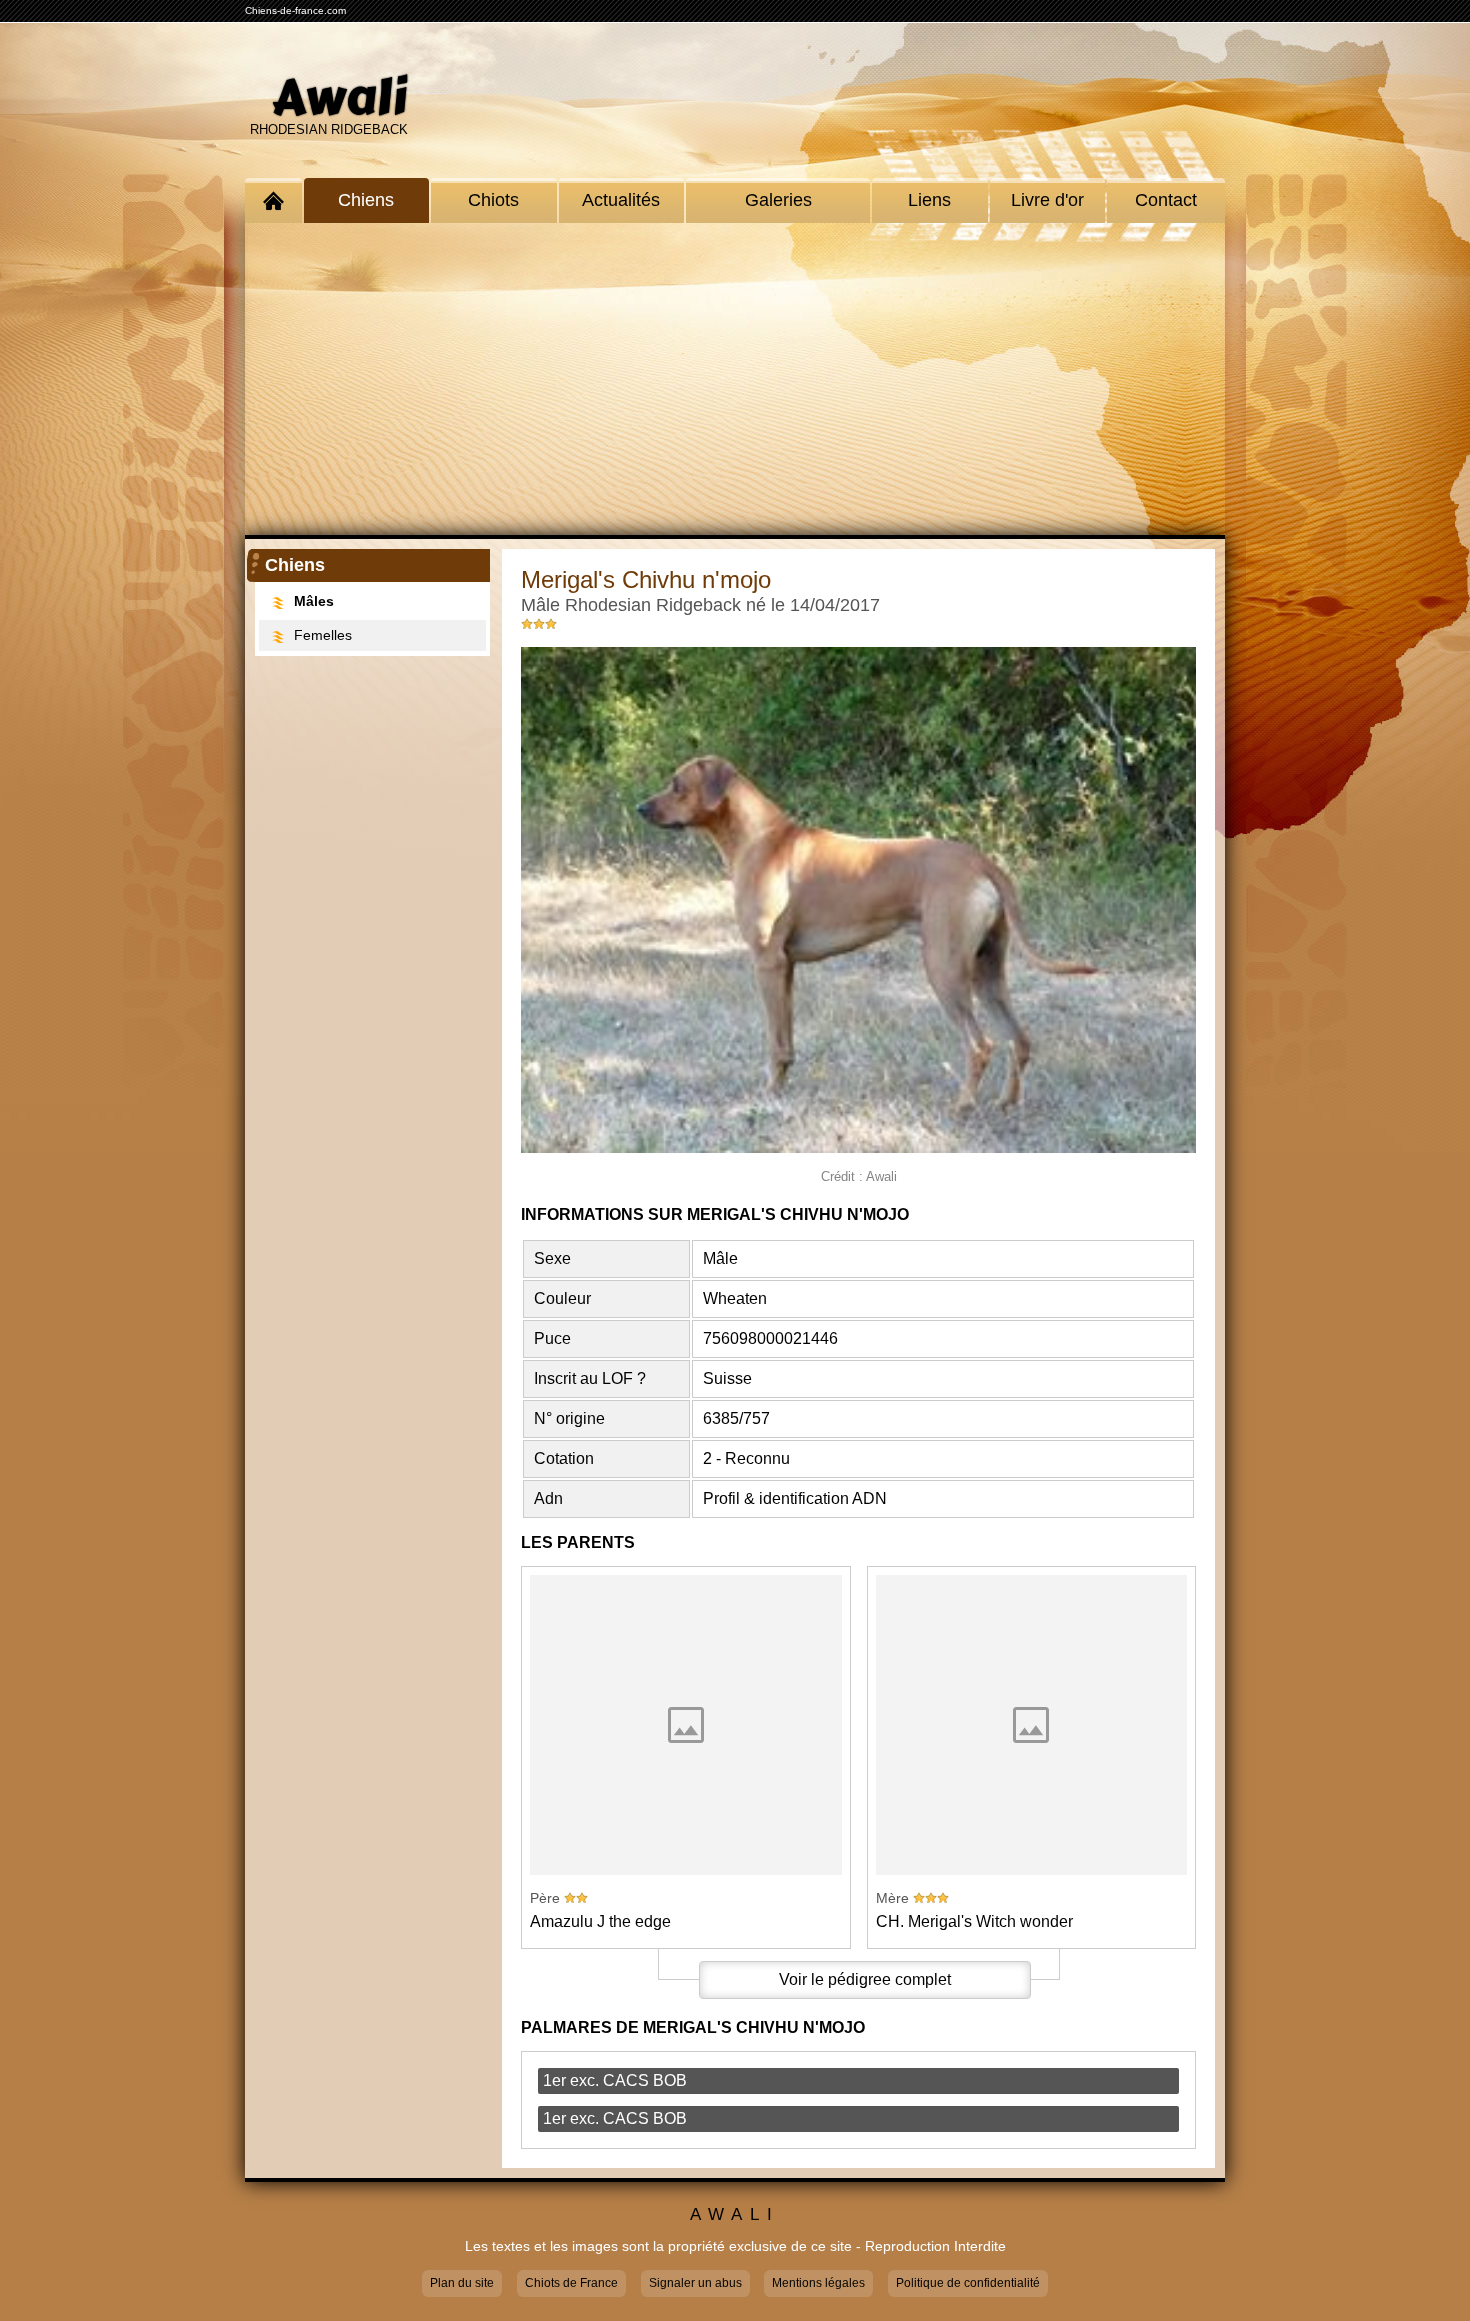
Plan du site (462, 2283)
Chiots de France (571, 2283)
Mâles (314, 601)
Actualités (621, 200)
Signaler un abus (695, 2283)
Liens (929, 200)
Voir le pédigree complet (865, 1979)
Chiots (493, 200)
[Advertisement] (735, 379)
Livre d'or (1047, 200)
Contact (1166, 200)
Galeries (778, 200)
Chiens (366, 200)
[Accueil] (273, 200)
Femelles (323, 635)
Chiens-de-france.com (295, 10)
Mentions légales (818, 2283)
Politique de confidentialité (968, 2283)
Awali (339, 98)
